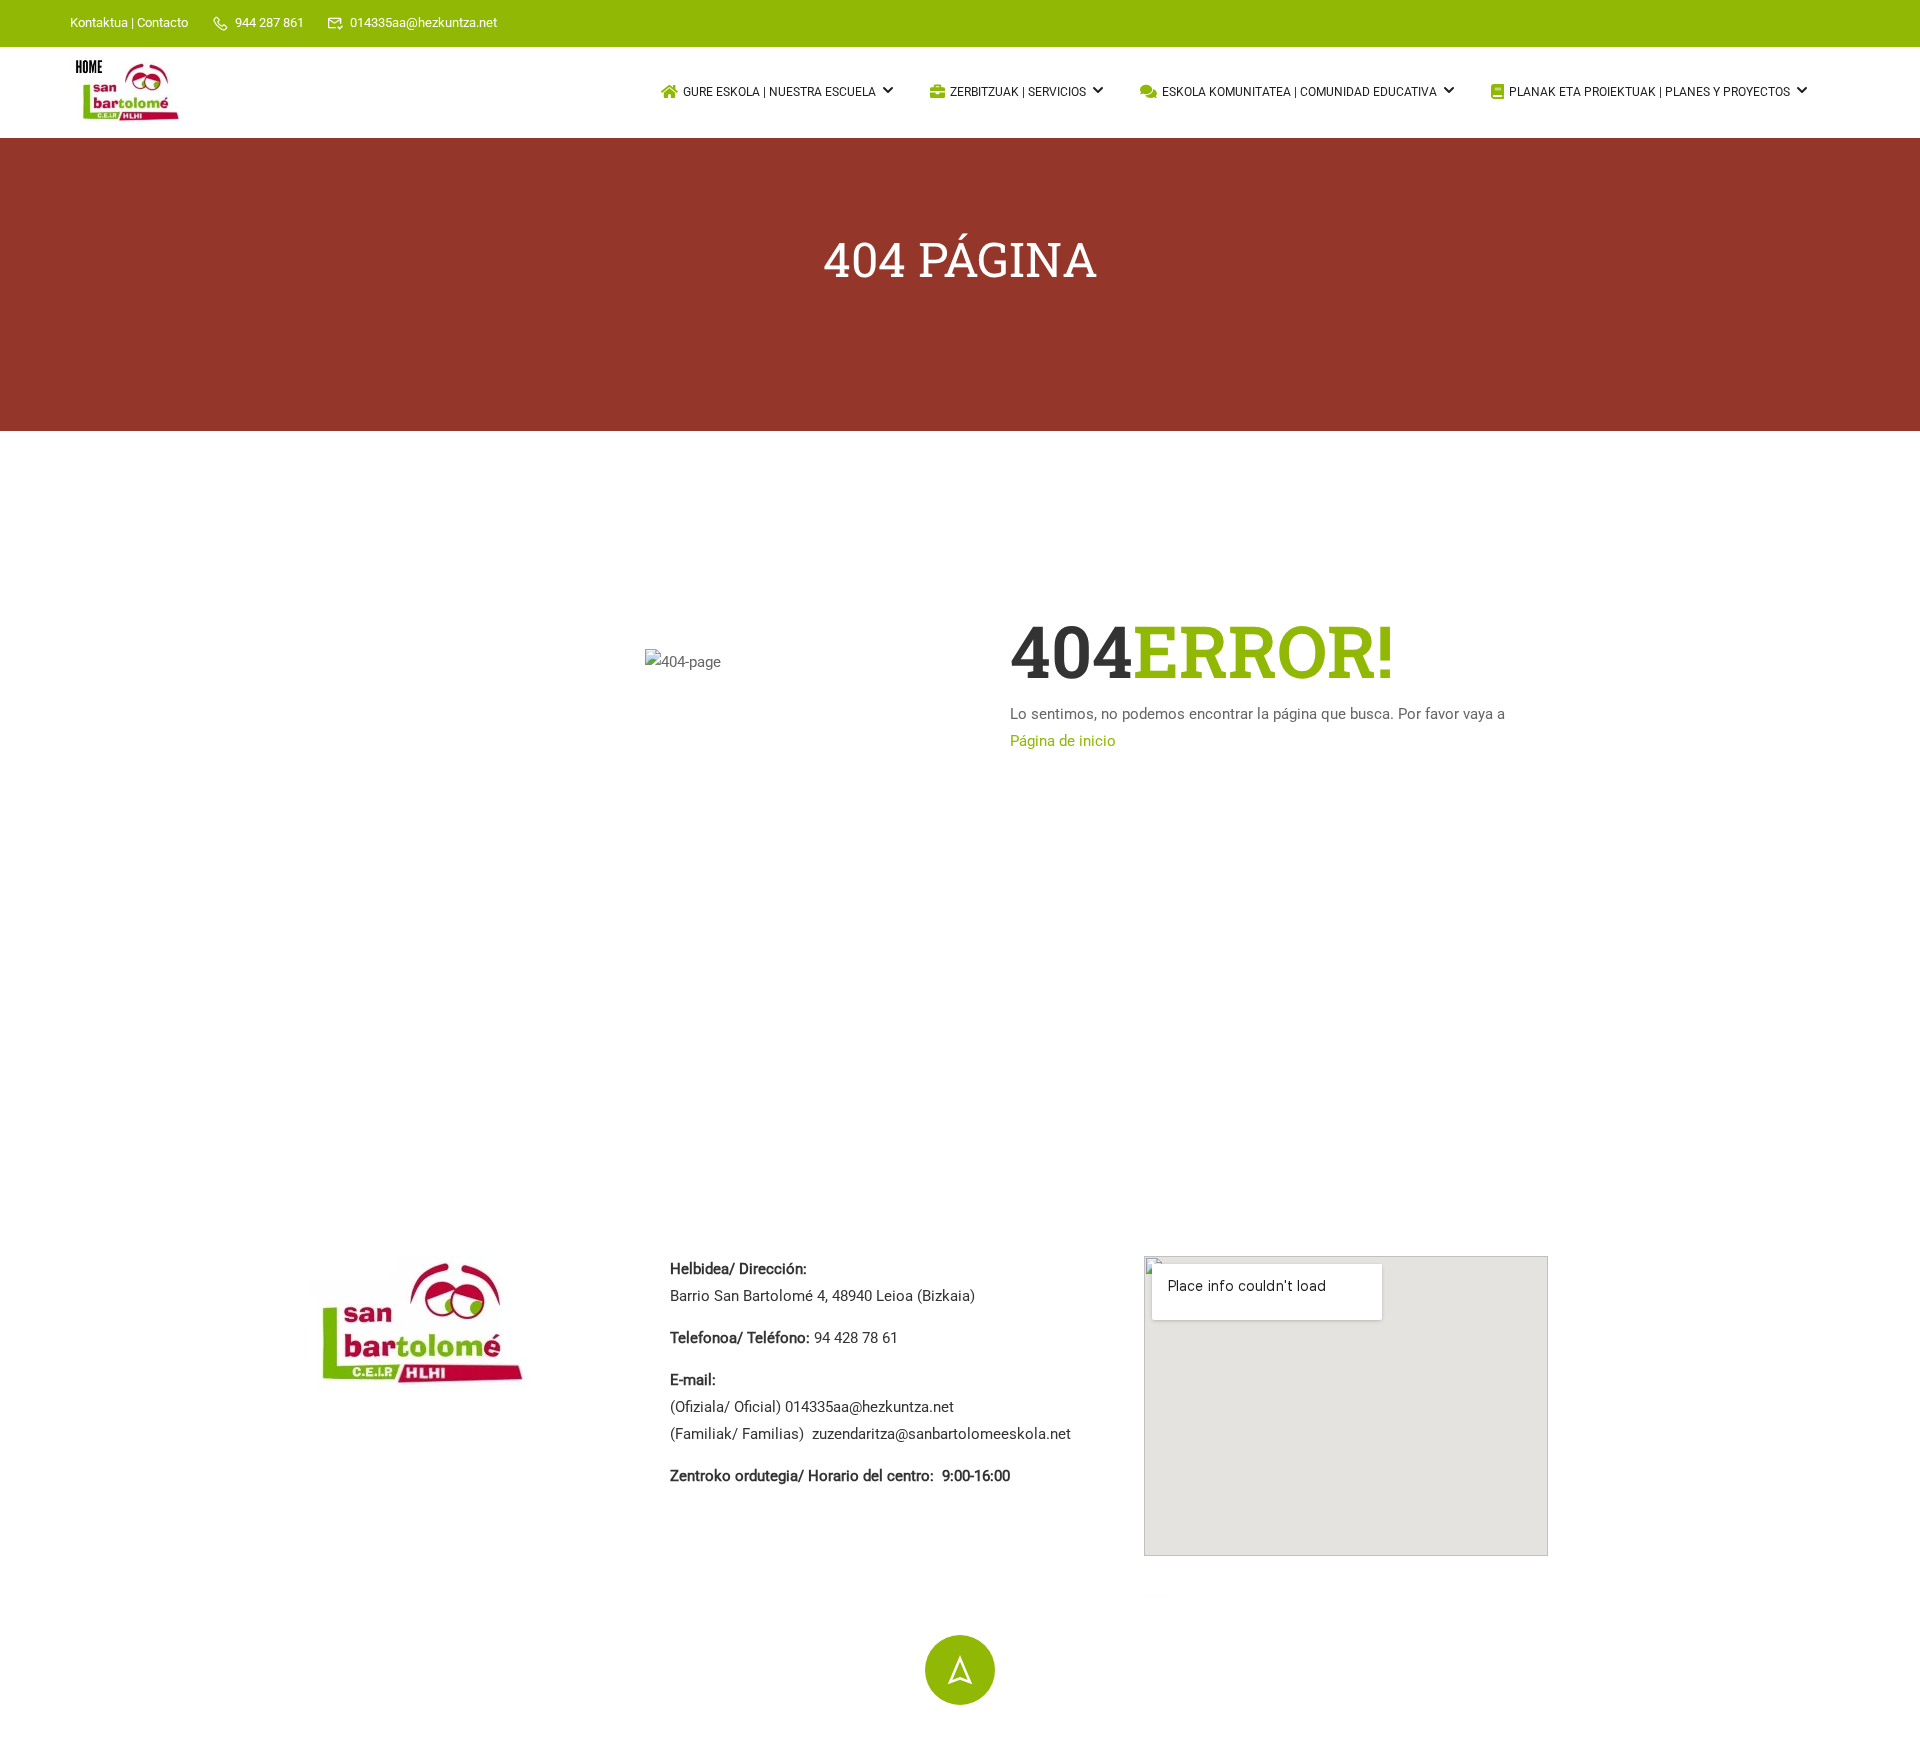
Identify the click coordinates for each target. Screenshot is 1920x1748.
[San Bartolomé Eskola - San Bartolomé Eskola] (130, 93)
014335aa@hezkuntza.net (423, 22)
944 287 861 (269, 22)
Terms (1414, 1735)
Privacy (1340, 1735)
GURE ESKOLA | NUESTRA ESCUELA (779, 92)
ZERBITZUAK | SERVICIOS (1018, 92)
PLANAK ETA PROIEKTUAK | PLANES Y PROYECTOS (1649, 92)
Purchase (1579, 1735)
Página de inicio (1063, 741)
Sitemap (1491, 1735)
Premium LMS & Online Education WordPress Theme (485, 1737)
